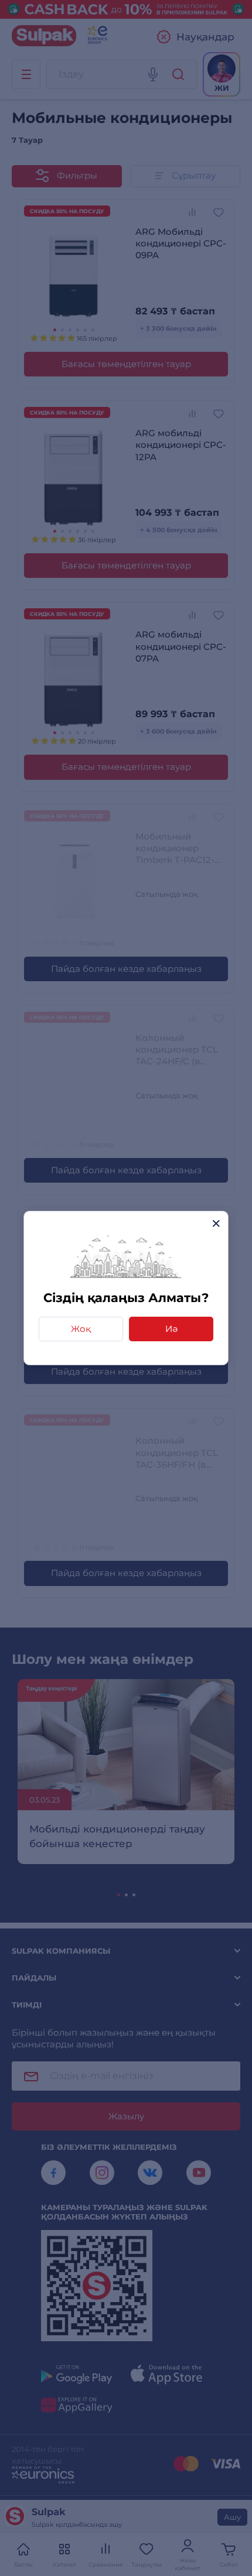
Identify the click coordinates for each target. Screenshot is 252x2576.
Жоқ (81, 1329)
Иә (171, 1329)
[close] (216, 1223)
